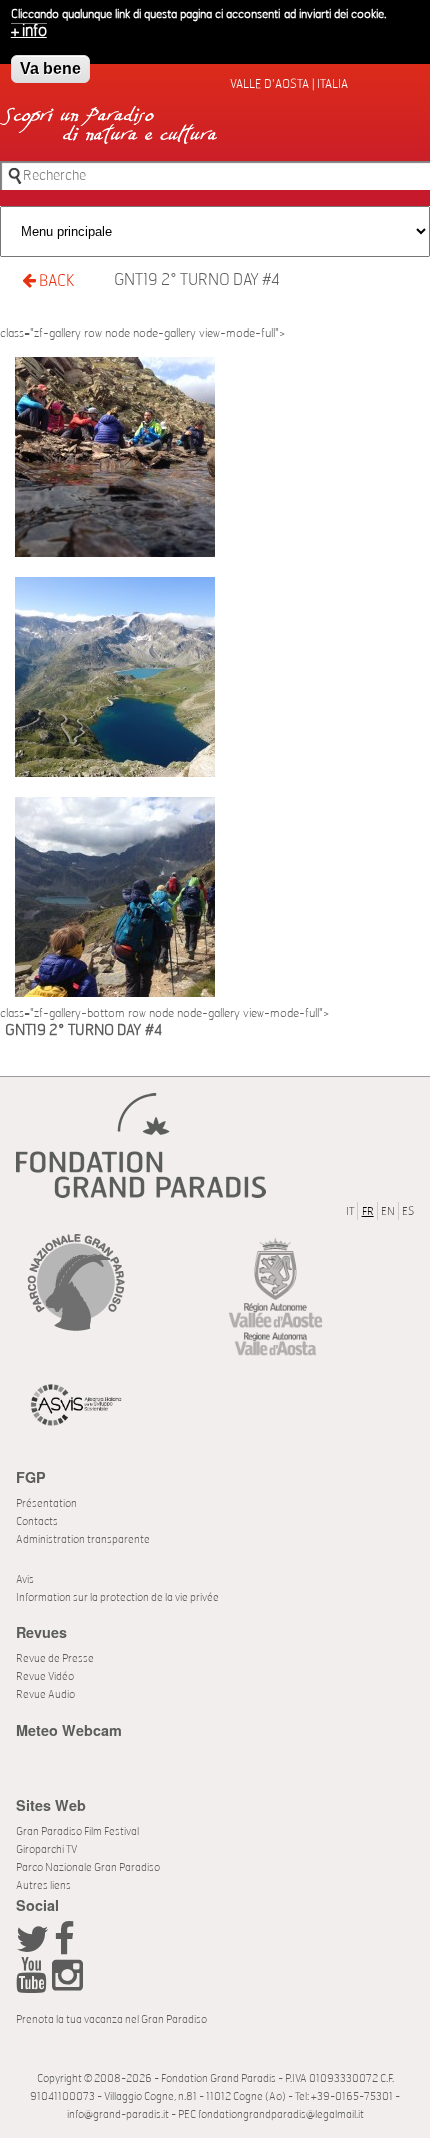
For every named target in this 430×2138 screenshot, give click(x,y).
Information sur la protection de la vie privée (117, 1597)
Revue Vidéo (45, 1676)
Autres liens (43, 1885)
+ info (29, 31)
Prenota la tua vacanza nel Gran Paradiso (111, 2019)
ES (408, 1211)
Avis (25, 1579)
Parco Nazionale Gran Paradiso (88, 1867)
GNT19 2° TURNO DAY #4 (197, 280)
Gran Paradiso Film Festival (77, 1831)
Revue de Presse (55, 1658)
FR (368, 1211)
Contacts (37, 1521)
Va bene (50, 68)
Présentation (46, 1503)
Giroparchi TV (46, 1849)
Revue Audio (45, 1694)
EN (388, 1211)
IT (350, 1211)
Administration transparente (83, 1539)
